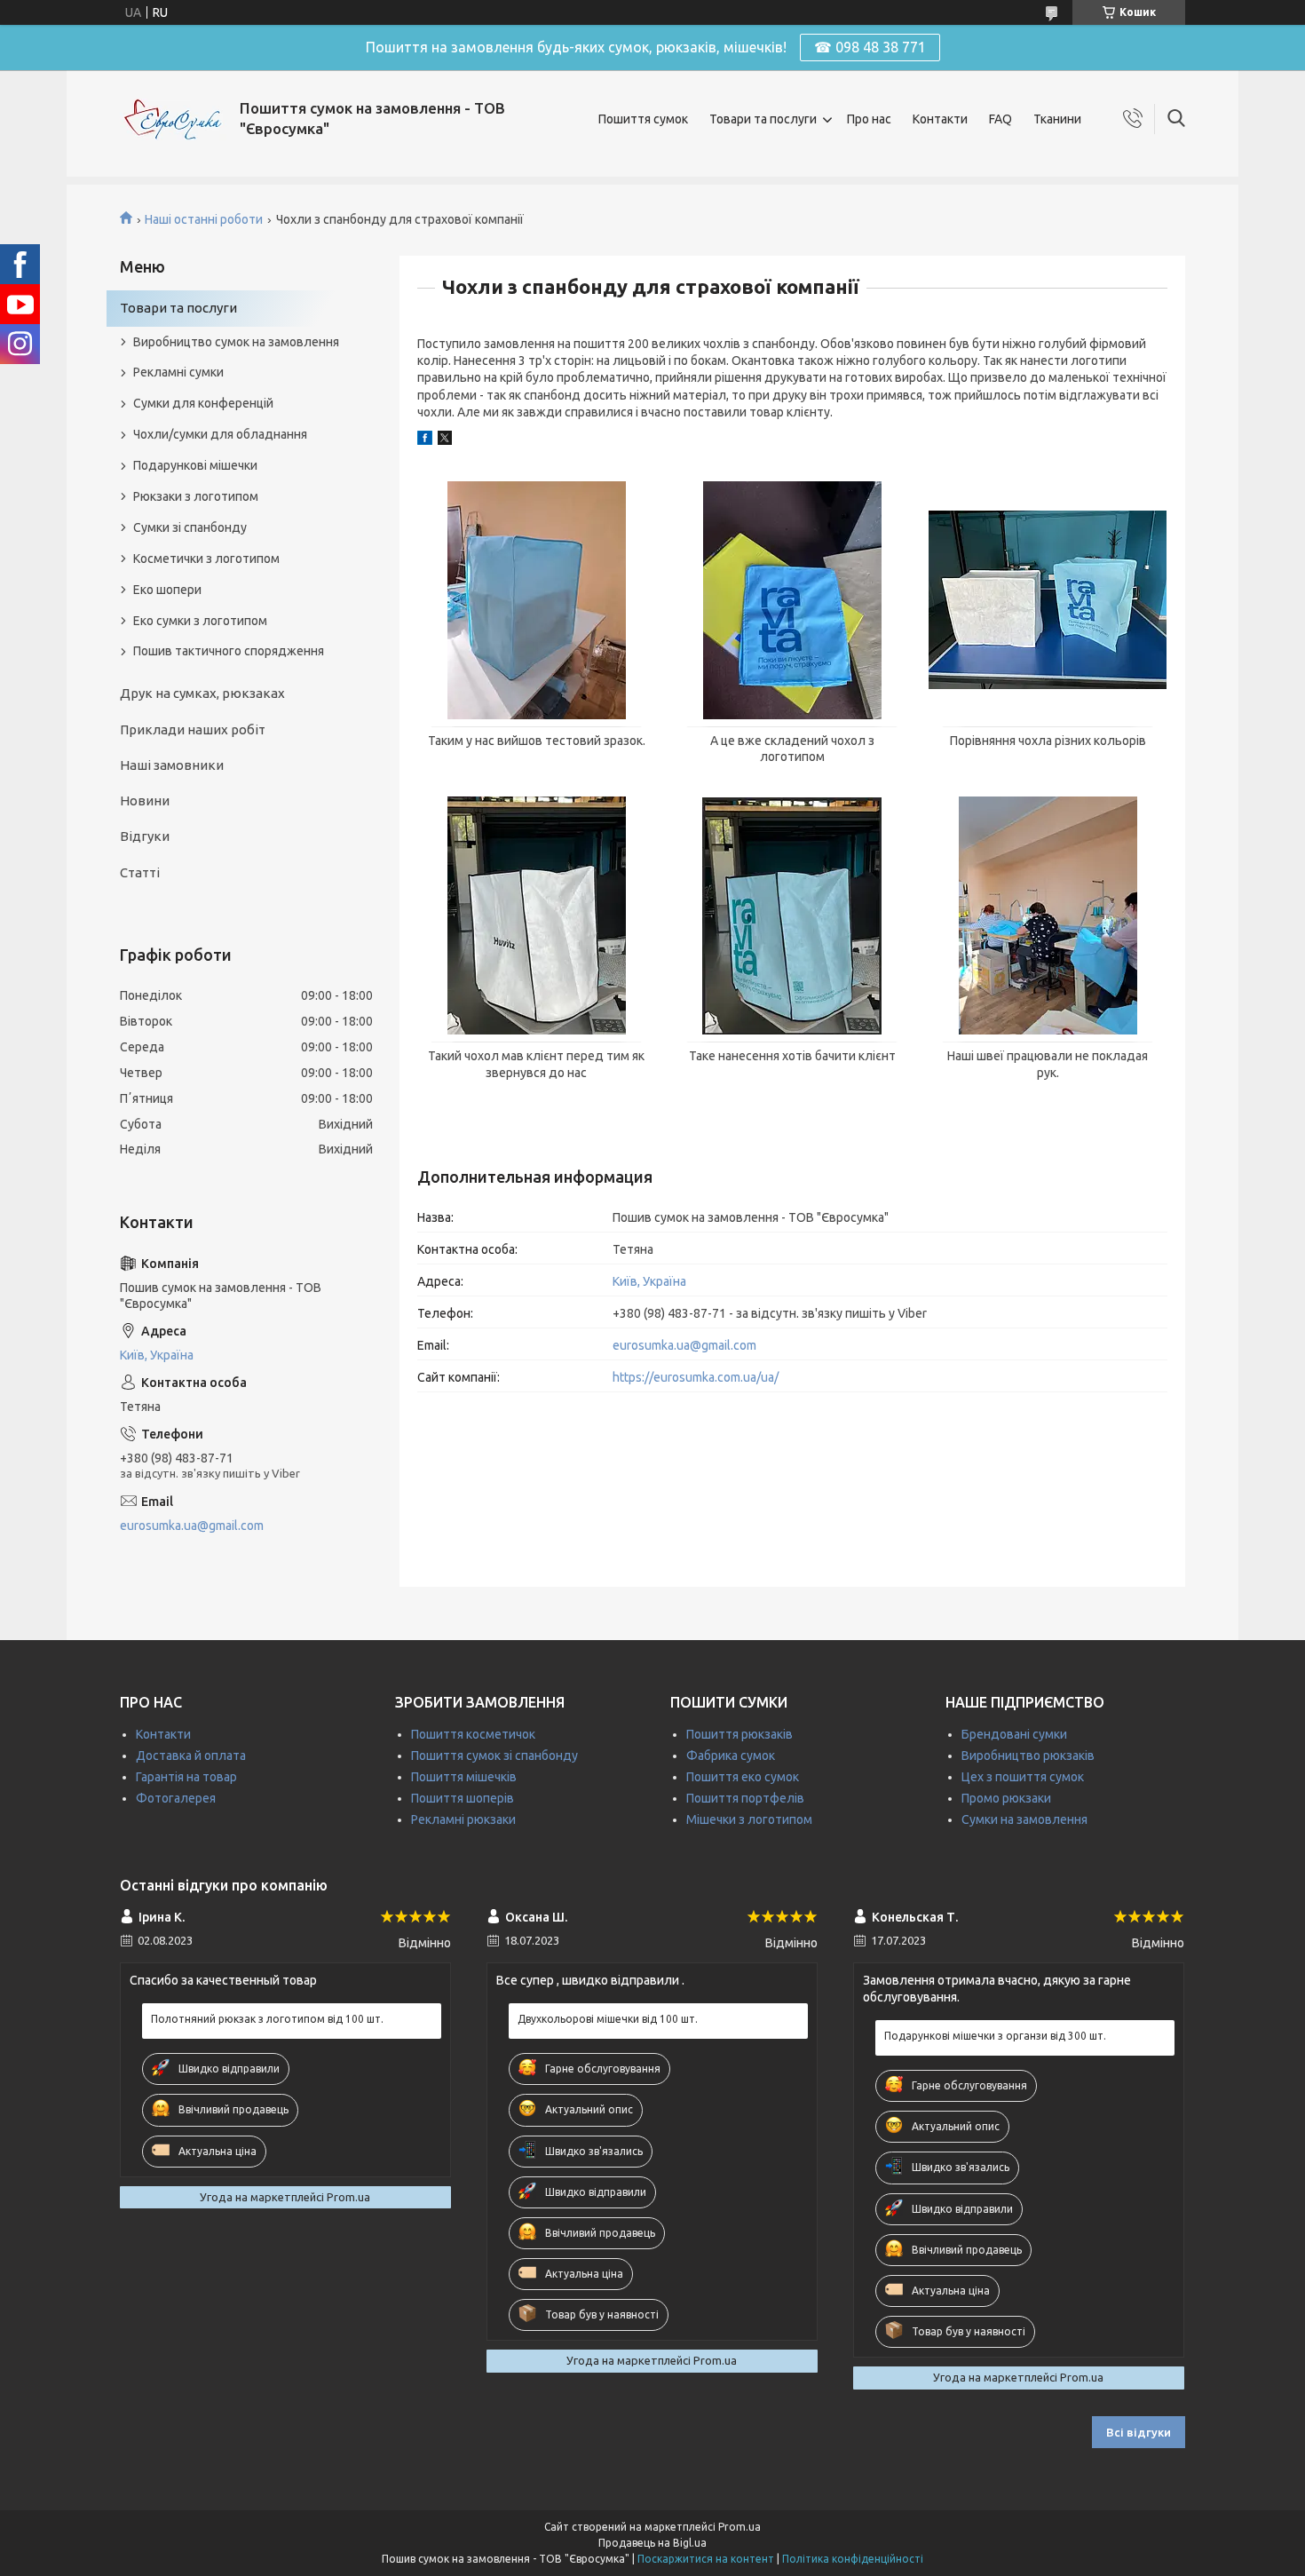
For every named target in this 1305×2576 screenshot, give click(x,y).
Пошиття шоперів (463, 1798)
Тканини (1057, 119)
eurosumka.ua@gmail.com (684, 1345)
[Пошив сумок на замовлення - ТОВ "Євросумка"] (173, 119)
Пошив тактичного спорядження (229, 651)
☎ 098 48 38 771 (870, 47)
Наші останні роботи (204, 219)
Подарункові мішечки (195, 465)
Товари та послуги (763, 119)
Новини (145, 801)
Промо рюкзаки (1006, 1798)
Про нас (869, 119)
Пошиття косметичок (473, 1734)
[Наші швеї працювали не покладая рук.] (1048, 915)
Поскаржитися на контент (706, 2559)
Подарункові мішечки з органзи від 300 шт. (995, 2036)
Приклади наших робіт (193, 729)
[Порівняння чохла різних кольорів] (1048, 600)
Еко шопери (167, 590)
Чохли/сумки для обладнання (220, 434)
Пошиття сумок (643, 119)
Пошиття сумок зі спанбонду (494, 1756)
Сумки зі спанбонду (190, 527)
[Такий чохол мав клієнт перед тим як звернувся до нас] (536, 915)
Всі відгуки (1139, 2432)
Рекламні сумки (178, 372)
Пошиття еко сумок (743, 1777)
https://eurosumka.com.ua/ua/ (696, 1377)
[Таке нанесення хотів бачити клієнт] (792, 915)
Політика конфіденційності (853, 2559)
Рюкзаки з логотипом (196, 496)
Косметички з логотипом (206, 559)
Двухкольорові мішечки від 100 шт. (608, 2019)
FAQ (1000, 119)
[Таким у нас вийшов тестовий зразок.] (536, 600)
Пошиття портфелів (745, 1798)
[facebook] (425, 440)
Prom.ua (739, 2527)
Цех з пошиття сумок (1023, 1777)
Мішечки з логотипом (749, 1819)
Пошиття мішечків (464, 1777)
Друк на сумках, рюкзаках (202, 693)
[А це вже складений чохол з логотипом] (792, 600)
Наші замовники (172, 765)
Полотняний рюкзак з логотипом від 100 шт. (267, 2019)
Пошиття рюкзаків (739, 1734)
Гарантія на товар (186, 1777)
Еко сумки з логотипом (200, 621)
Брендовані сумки (1014, 1734)
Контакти (940, 119)
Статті (140, 872)
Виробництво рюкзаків (1028, 1756)
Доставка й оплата (191, 1756)
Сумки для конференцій (203, 403)
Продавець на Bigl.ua (652, 2543)
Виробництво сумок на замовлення (236, 342)
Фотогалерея (176, 1798)
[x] (445, 440)
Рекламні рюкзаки (463, 1819)
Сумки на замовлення (1024, 1819)
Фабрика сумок (731, 1756)
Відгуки (145, 836)
